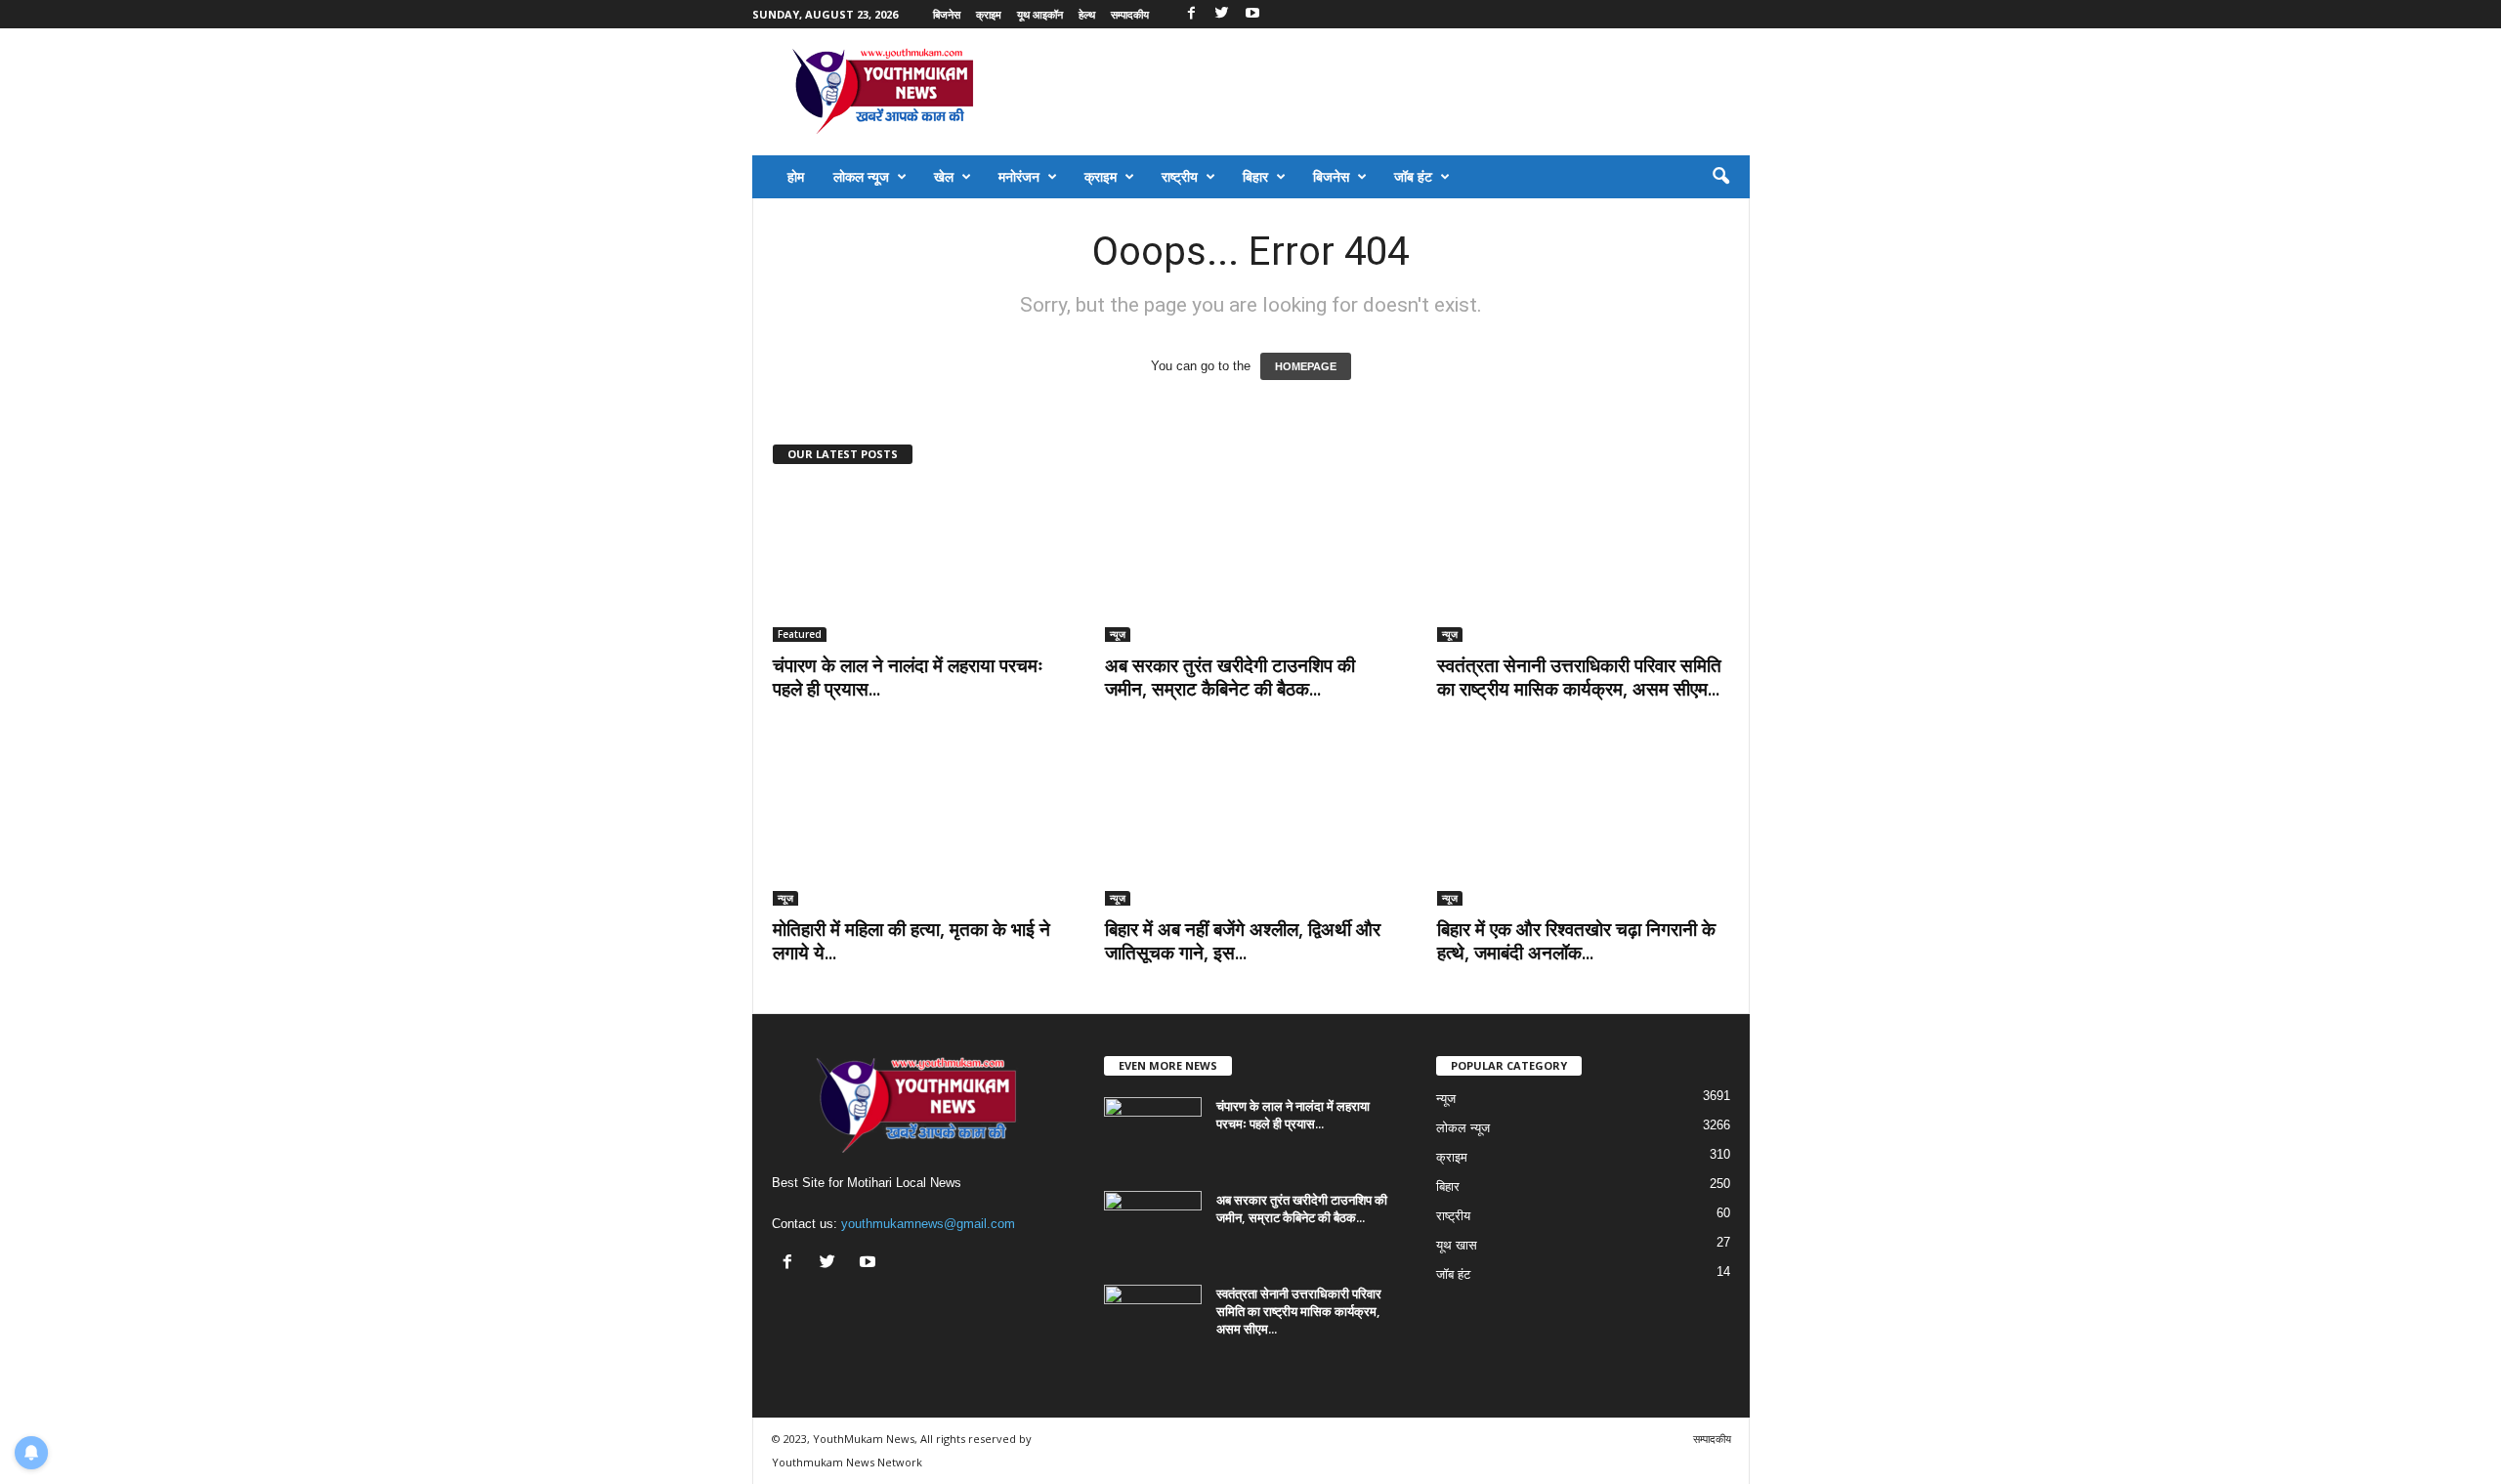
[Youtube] (1252, 14)
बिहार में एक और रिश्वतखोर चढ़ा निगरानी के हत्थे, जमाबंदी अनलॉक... (1576, 941)
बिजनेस (947, 14)
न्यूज (1118, 634)
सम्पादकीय (1130, 14)
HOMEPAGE (1306, 366)
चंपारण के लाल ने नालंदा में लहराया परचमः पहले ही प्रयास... (908, 677)
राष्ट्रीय (1180, 176)
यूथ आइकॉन (1040, 14)
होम (796, 176)
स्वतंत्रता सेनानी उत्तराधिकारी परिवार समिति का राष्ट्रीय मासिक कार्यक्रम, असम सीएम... (1579, 677)
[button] (1720, 177)
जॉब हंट (1413, 176)
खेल (944, 176)
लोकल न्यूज (861, 176)
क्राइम (989, 14)
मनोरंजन (1019, 176)
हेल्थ (1087, 14)
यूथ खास (1457, 1245)
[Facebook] (1192, 14)
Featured (800, 634)
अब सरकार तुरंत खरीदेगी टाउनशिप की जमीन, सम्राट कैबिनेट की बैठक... (1230, 677)
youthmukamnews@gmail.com (928, 1224)
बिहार (1255, 176)
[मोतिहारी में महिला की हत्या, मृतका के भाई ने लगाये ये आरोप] (919, 827)
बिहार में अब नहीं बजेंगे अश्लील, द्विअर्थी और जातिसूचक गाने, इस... (1243, 941)
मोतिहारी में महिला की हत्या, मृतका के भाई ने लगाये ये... (911, 941)
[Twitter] (1222, 14)
